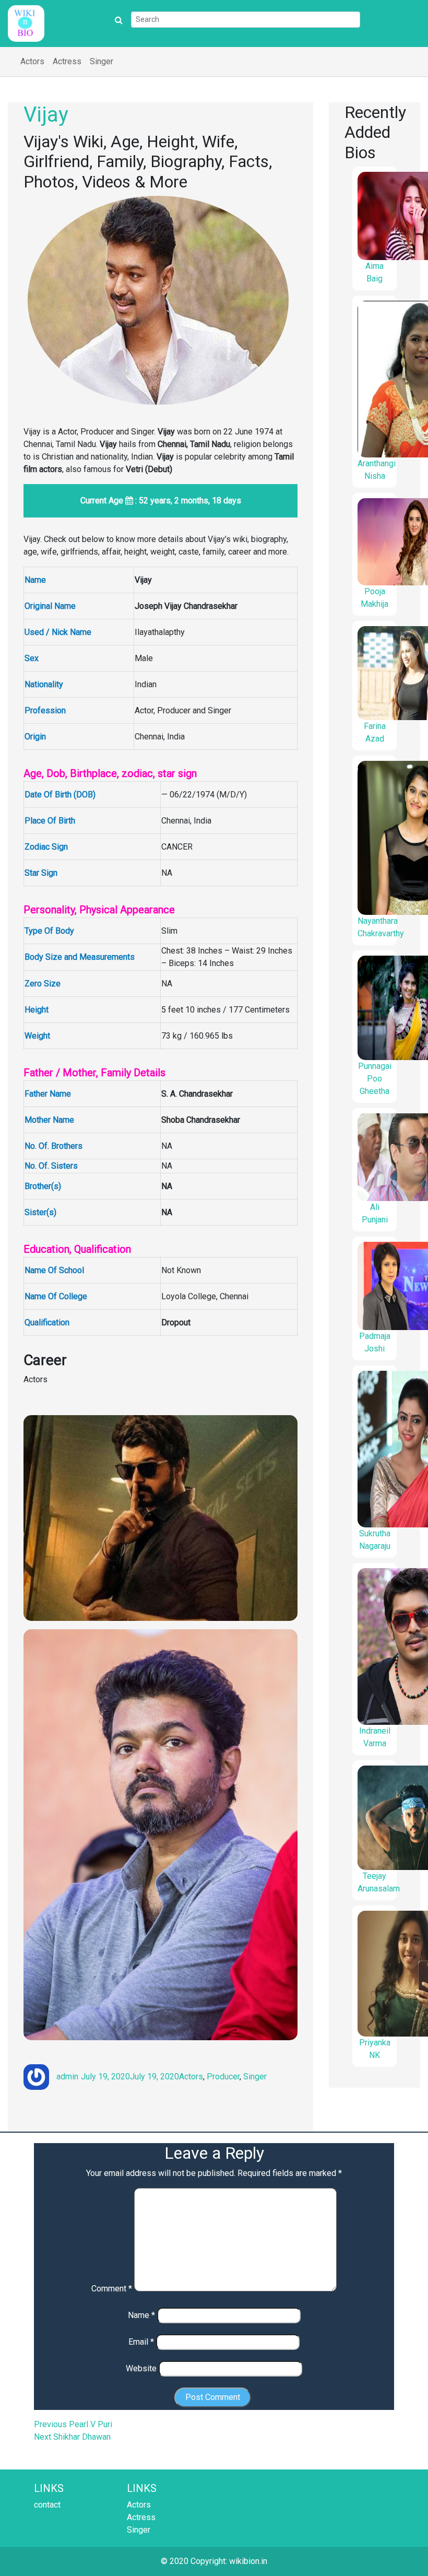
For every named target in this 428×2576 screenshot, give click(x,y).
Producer (223, 2077)
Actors (32, 61)
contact (47, 2505)
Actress (67, 61)
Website (141, 2368)
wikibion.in (248, 2561)
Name (141, 2315)
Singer (102, 61)
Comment (112, 2289)
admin (67, 2077)
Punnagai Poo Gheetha (375, 1079)
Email (141, 2342)
